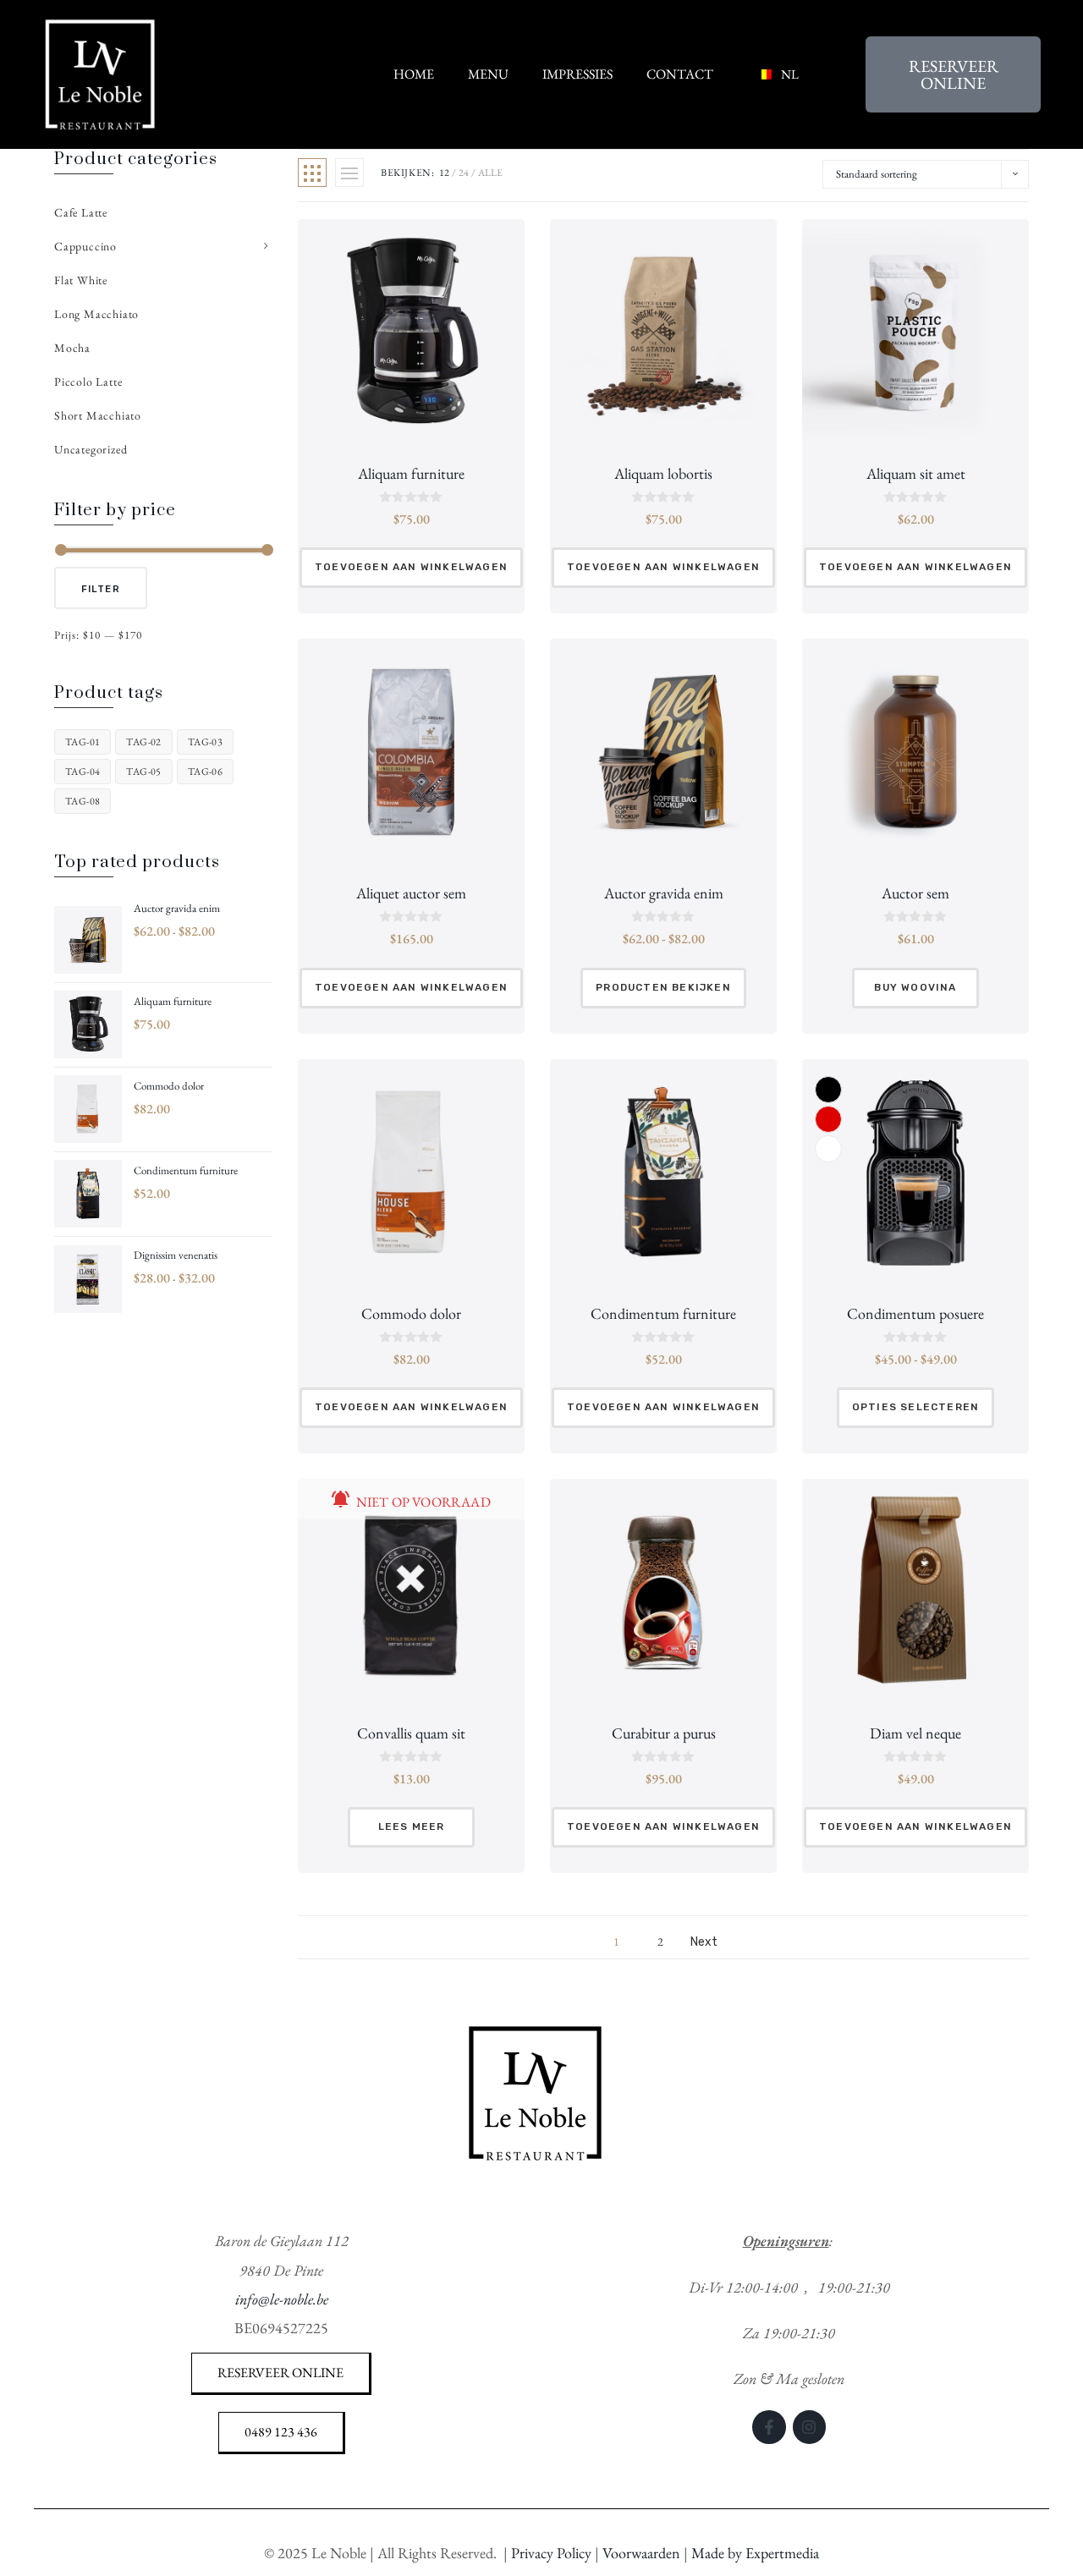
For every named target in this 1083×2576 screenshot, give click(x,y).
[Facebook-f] (769, 2427)
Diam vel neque (915, 1733)
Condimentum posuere (915, 1313)
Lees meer (412, 1826)
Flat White (81, 280)
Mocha (72, 348)
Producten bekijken (663, 987)
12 (444, 173)
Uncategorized (91, 449)
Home (414, 74)
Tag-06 (205, 772)
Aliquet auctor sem (411, 893)
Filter (101, 589)
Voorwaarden (641, 2553)
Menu (488, 74)
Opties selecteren (915, 1407)
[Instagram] (810, 2427)
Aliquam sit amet (916, 473)
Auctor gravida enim (664, 893)
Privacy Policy (551, 2553)
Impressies (577, 74)
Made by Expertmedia (755, 2553)
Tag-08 (82, 801)
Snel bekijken (411, 414)
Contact (680, 74)
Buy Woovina (915, 987)
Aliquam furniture (411, 473)
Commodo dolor (411, 1313)
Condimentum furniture (663, 1313)
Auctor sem (915, 893)
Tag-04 (82, 772)
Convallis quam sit (411, 1733)
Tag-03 (205, 742)
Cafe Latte (81, 212)
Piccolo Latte (88, 382)
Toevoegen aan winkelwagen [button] (411, 567)
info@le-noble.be (282, 2299)
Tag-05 (143, 772)
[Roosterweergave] (312, 173)
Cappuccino (85, 246)
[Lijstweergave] (349, 173)
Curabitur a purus (664, 1733)
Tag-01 (82, 742)
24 (464, 173)
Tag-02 (143, 742)
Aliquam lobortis (663, 473)
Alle (490, 173)
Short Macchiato (98, 415)
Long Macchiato (96, 314)
